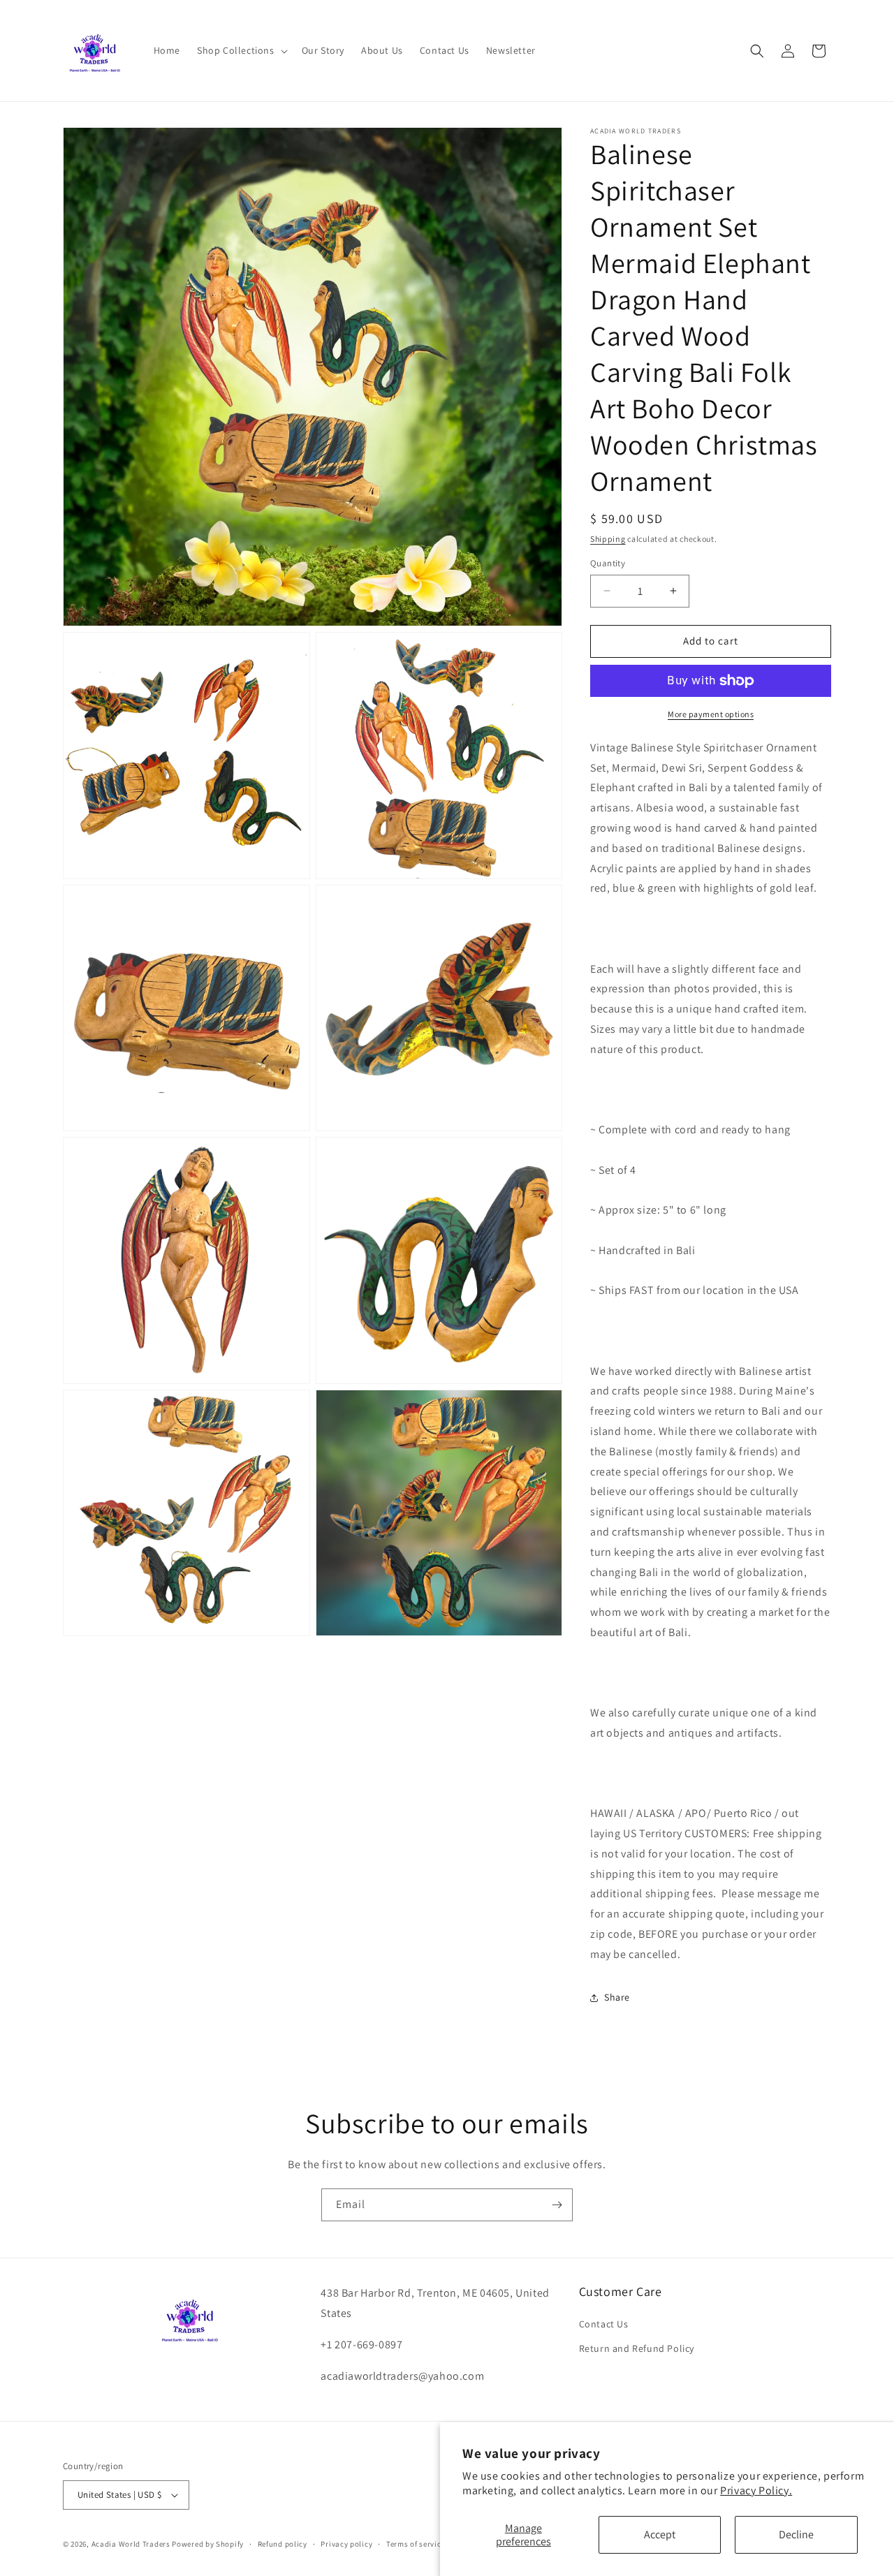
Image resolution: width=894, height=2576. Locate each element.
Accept (660, 2534)
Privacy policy (346, 2544)
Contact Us (604, 2324)
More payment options (711, 714)
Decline (796, 2534)
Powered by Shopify (208, 2544)
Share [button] (617, 1997)
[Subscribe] (557, 2205)
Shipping (608, 539)
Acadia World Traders (131, 2544)
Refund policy (283, 2544)
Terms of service (416, 2544)
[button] (241, 50)
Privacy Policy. (756, 2490)
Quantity (608, 563)
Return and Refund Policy (637, 2348)
